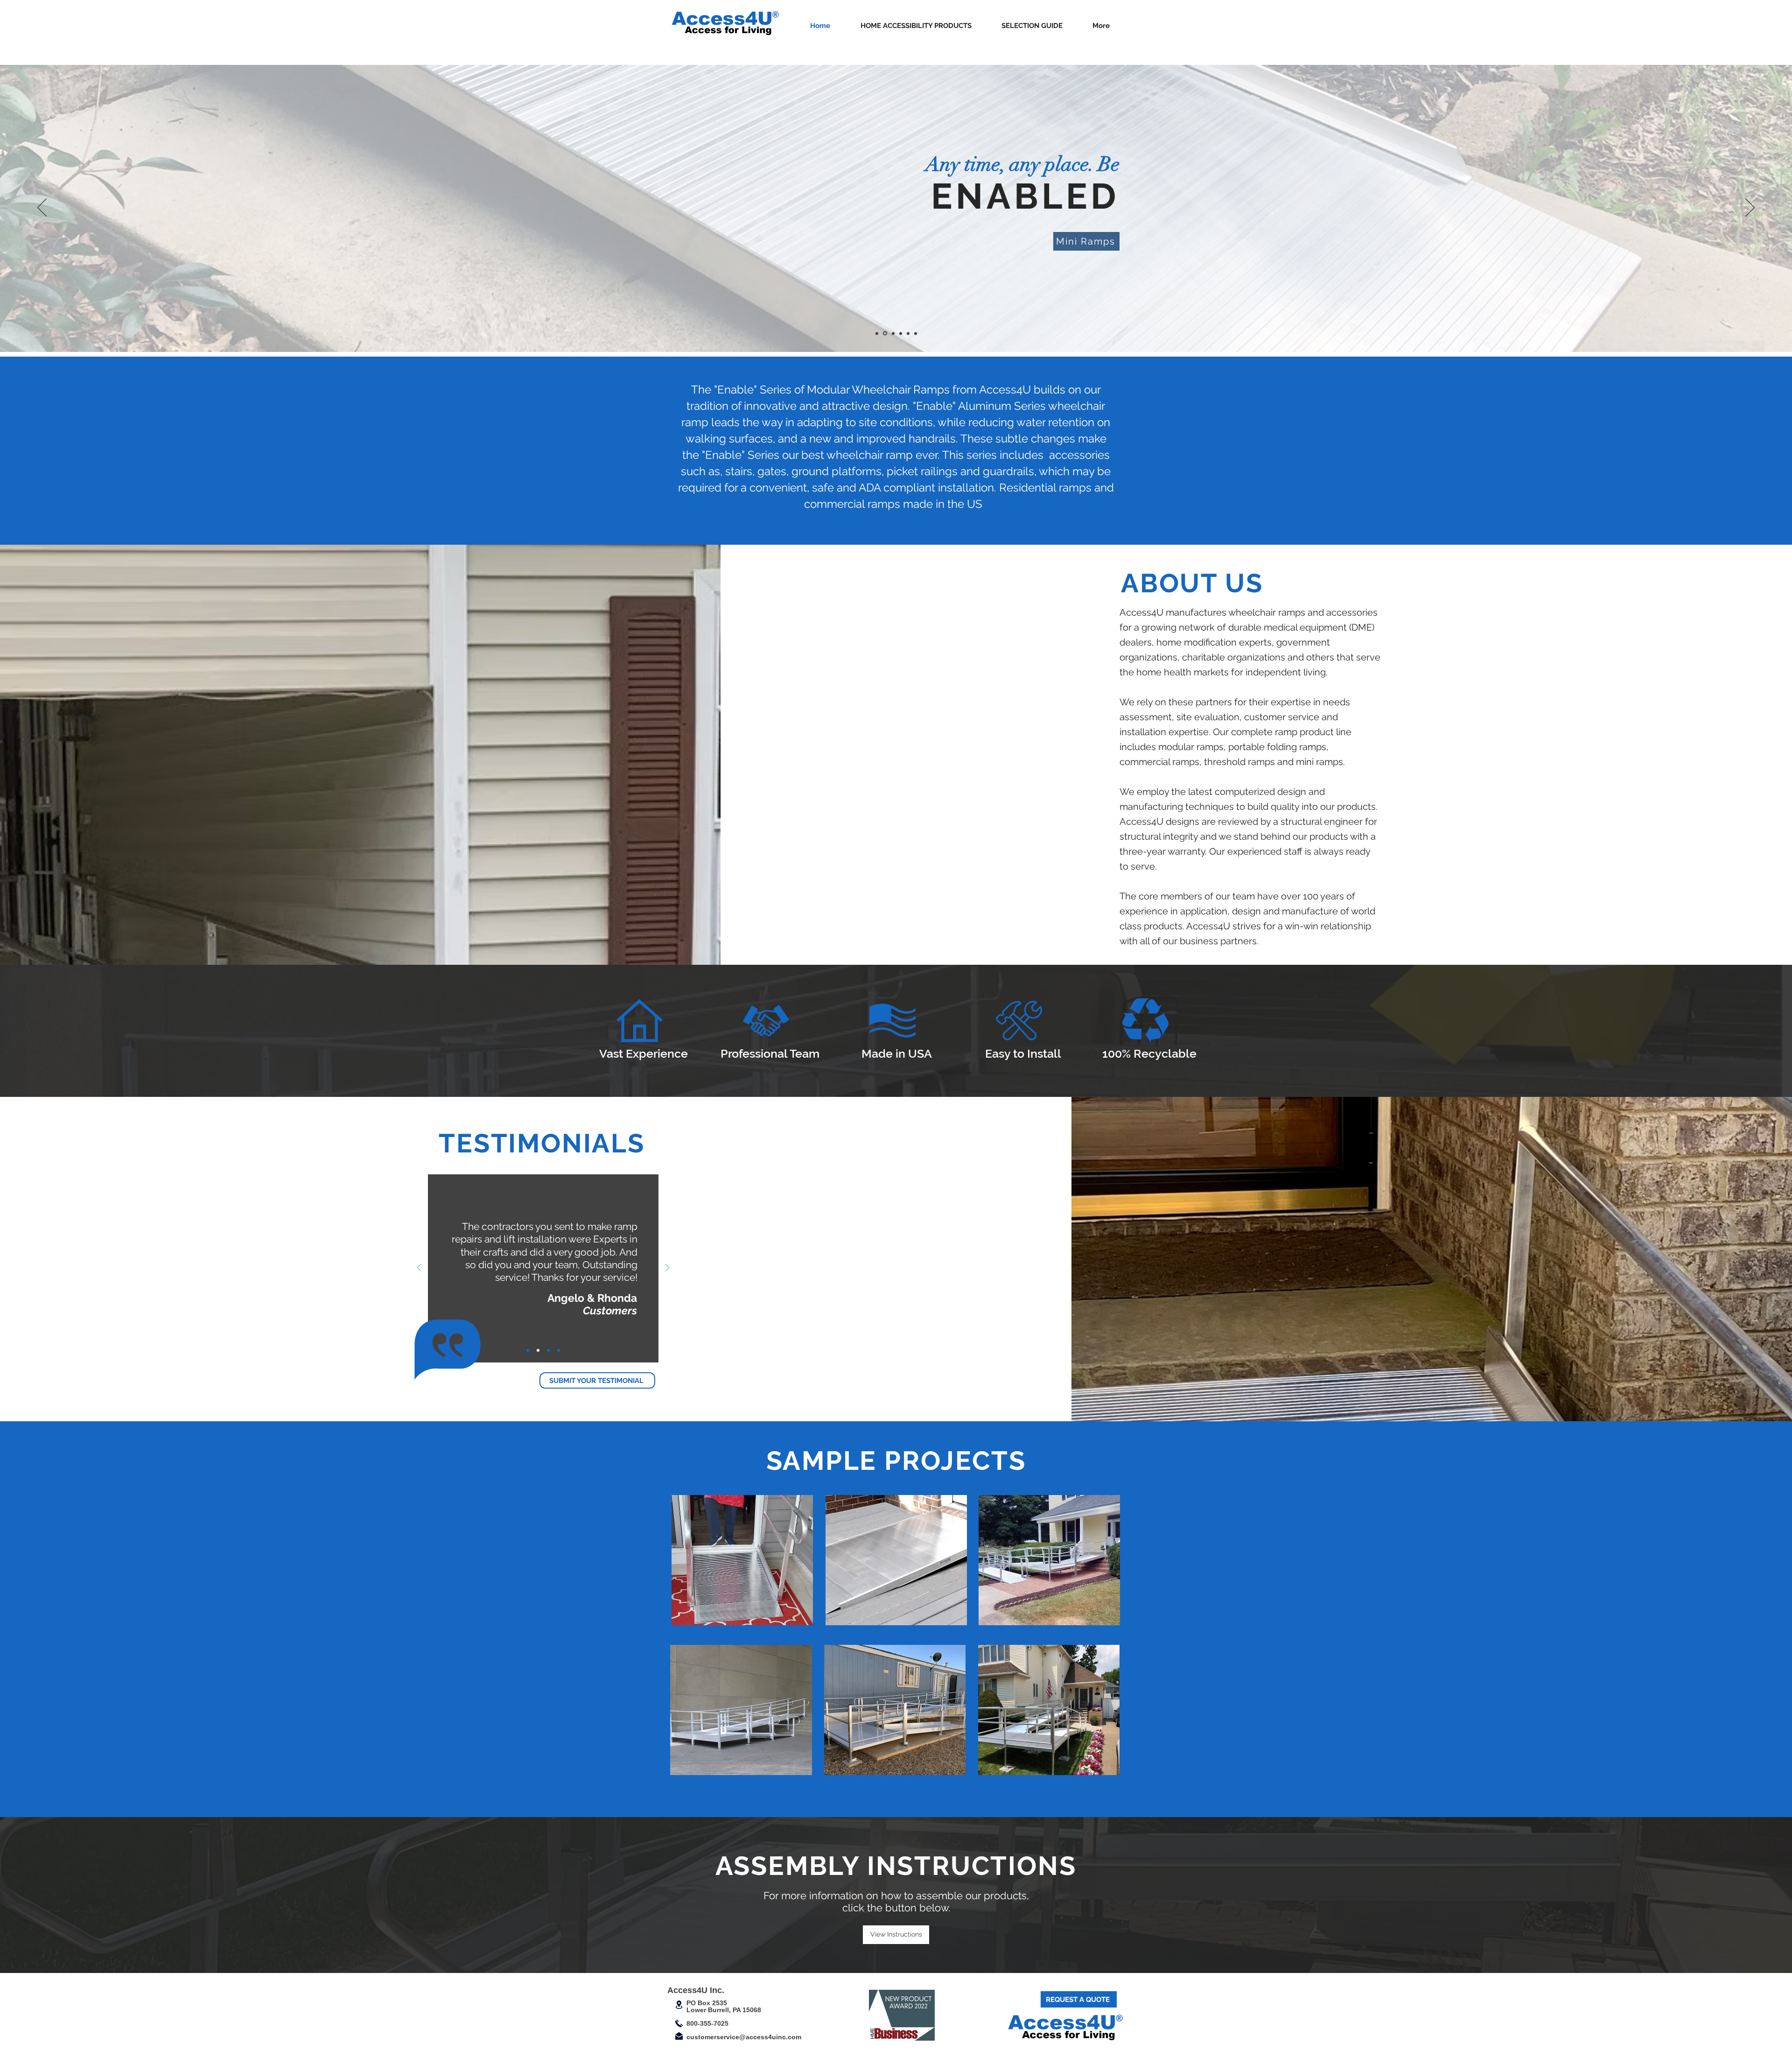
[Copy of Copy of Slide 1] (538, 1350)
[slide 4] (900, 333)
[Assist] (908, 333)
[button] (916, 26)
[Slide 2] (884, 333)
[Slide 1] (877, 333)
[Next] (1750, 208)
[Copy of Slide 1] (548, 1350)
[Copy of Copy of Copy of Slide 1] (528, 1350)
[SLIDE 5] (916, 333)
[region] (743, 1562)
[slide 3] (892, 333)
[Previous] (42, 208)
